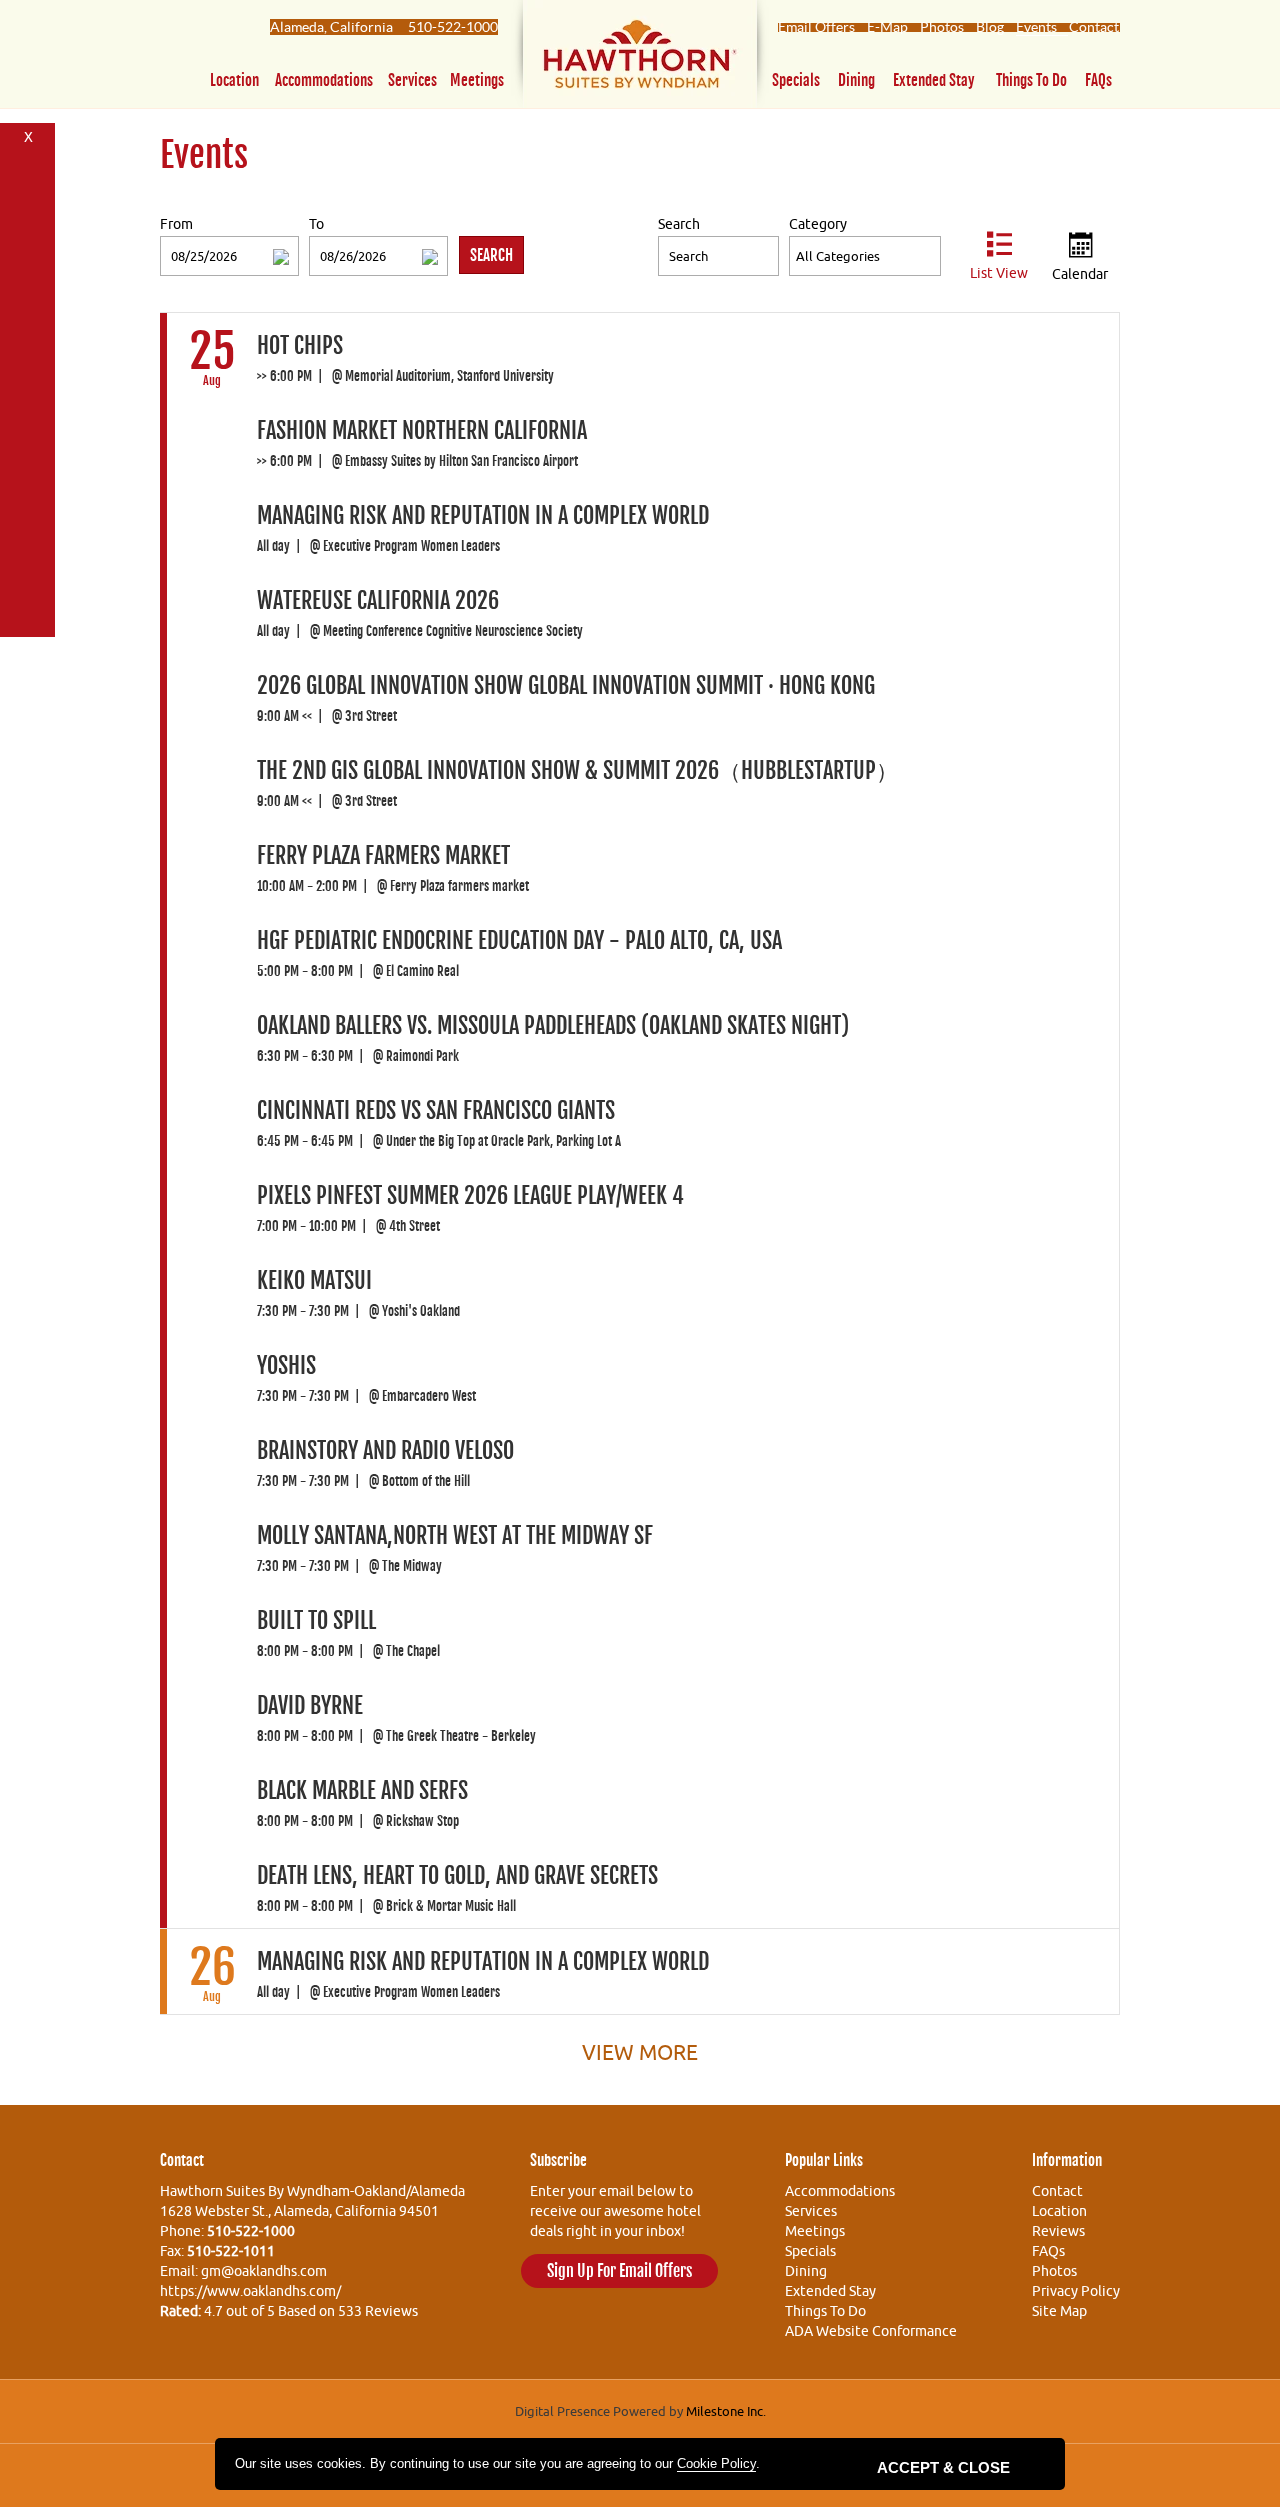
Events (1036, 27)
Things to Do (1031, 80)
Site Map (1059, 2311)
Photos (942, 27)
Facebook (28, 167)
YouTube (28, 352)
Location (234, 80)
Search (679, 224)
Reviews (1058, 2231)
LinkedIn (28, 463)
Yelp (28, 574)
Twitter (28, 204)
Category (818, 224)
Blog (990, 27)
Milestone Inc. (726, 2411)
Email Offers (816, 27)
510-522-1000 (453, 27)
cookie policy (716, 2463)
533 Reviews (378, 2311)
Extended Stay (934, 80)
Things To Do (825, 2311)
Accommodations (324, 80)
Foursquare (28, 241)
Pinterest (28, 278)
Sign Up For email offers (619, 2271)
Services (412, 80)
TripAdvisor (28, 537)
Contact (1094, 27)
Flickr (28, 315)
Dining (856, 80)
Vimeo (28, 500)
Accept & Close (943, 2467)
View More (640, 2052)
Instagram (28, 611)
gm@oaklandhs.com (264, 2271)
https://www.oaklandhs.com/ (250, 2291)
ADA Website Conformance (871, 2331)
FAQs (1098, 80)
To (316, 224)
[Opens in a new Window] (640, 58)
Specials (796, 80)
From (176, 224)
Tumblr (28, 426)
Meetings (477, 80)
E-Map (887, 27)
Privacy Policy (1076, 2291)
